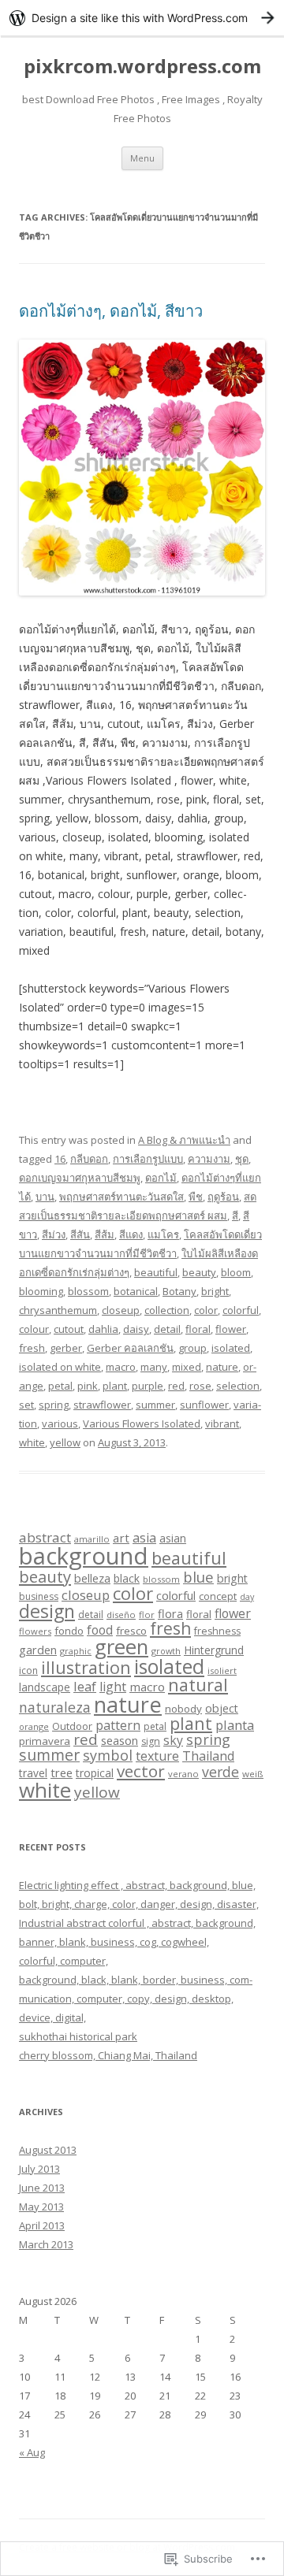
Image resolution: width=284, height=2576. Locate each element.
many (154, 1367)
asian (173, 1538)
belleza (92, 1578)
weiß (253, 1774)
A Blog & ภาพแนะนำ (184, 1140)
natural (198, 1685)
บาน (45, 1197)
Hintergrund (214, 1650)
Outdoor (72, 1726)
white (32, 1442)
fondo (69, 1631)
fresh (32, 1348)
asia (144, 1538)
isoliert (222, 1670)
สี (235, 1216)
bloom (236, 1272)
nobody (183, 1709)
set (26, 1405)
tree (62, 1772)
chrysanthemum (58, 1310)
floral (198, 1329)
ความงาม (209, 1159)
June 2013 (42, 2188)
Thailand (208, 1756)
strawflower (102, 1405)
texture (157, 1756)
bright (215, 1291)
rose (200, 1386)
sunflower (204, 1405)
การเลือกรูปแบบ (148, 1159)
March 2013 (46, 2244)
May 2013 (41, 2207)
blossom (88, 1291)
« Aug (32, 2452)
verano (183, 1774)
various (60, 1423)
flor (147, 1615)
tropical (95, 1773)
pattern (118, 1725)
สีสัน (80, 1234)
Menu (142, 158)
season (120, 1740)
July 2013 (39, 2169)
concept (218, 1596)
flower (231, 1329)
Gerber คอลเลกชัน (130, 1348)
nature (222, 1367)
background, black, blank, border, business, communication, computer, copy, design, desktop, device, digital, (136, 1999)
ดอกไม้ (161, 1178)
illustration (86, 1667)
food (100, 1630)
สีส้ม (105, 1234)
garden (38, 1650)
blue (198, 1577)
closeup (121, 1310)
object (222, 1708)
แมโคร (163, 1234)
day (247, 1597)
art (121, 1538)
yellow (65, 1442)
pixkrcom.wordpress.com (142, 67)
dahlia (103, 1329)
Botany (179, 1291)
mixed (187, 1367)
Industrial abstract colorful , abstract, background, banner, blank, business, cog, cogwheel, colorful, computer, (137, 1942)
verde (220, 1772)
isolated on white (60, 1367)
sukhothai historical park (78, 2036)
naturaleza (55, 1707)
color (206, 1310)
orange (34, 1726)
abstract (45, 1537)
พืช (196, 1197)
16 (60, 1159)
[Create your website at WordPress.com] (142, 18)
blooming (41, 1291)
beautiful (156, 1272)
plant (115, 1386)
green (121, 1647)
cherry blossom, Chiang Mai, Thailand (108, 2055)
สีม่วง (54, 1234)
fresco (131, 1631)
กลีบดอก (89, 1159)
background (84, 1556)
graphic (76, 1651)
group (192, 1348)
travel (33, 1773)
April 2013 (42, 2225)
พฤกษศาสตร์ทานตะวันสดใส (121, 1197)
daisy (136, 1329)
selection (238, 1386)
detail (167, 1329)
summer (155, 1405)
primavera (45, 1741)
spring (54, 1405)
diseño (121, 1615)
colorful (241, 1310)
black (127, 1578)
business (39, 1596)
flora (170, 1613)
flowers (35, 1631)
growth (166, 1651)
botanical (136, 1291)
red (176, 1386)
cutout (69, 1329)
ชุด (242, 1159)
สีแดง (131, 1234)
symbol (108, 1755)
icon (28, 1670)
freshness (217, 1631)
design (47, 1611)
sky (173, 1740)
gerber (66, 1348)
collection (167, 1310)
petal (60, 1386)
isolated (231, 1348)
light (113, 1687)
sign (151, 1741)
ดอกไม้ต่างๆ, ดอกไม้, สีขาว (111, 311)
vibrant (222, 1423)
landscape (45, 1687)
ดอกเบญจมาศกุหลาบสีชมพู (80, 1178)
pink (88, 1386)
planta (235, 1725)
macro (121, 1367)
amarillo (92, 1539)
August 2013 (48, 2150)
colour (34, 1329)
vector (141, 1771)
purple (148, 1386)
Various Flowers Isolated (142, 1423)
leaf (85, 1686)
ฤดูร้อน (223, 1197)
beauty (199, 1272)
